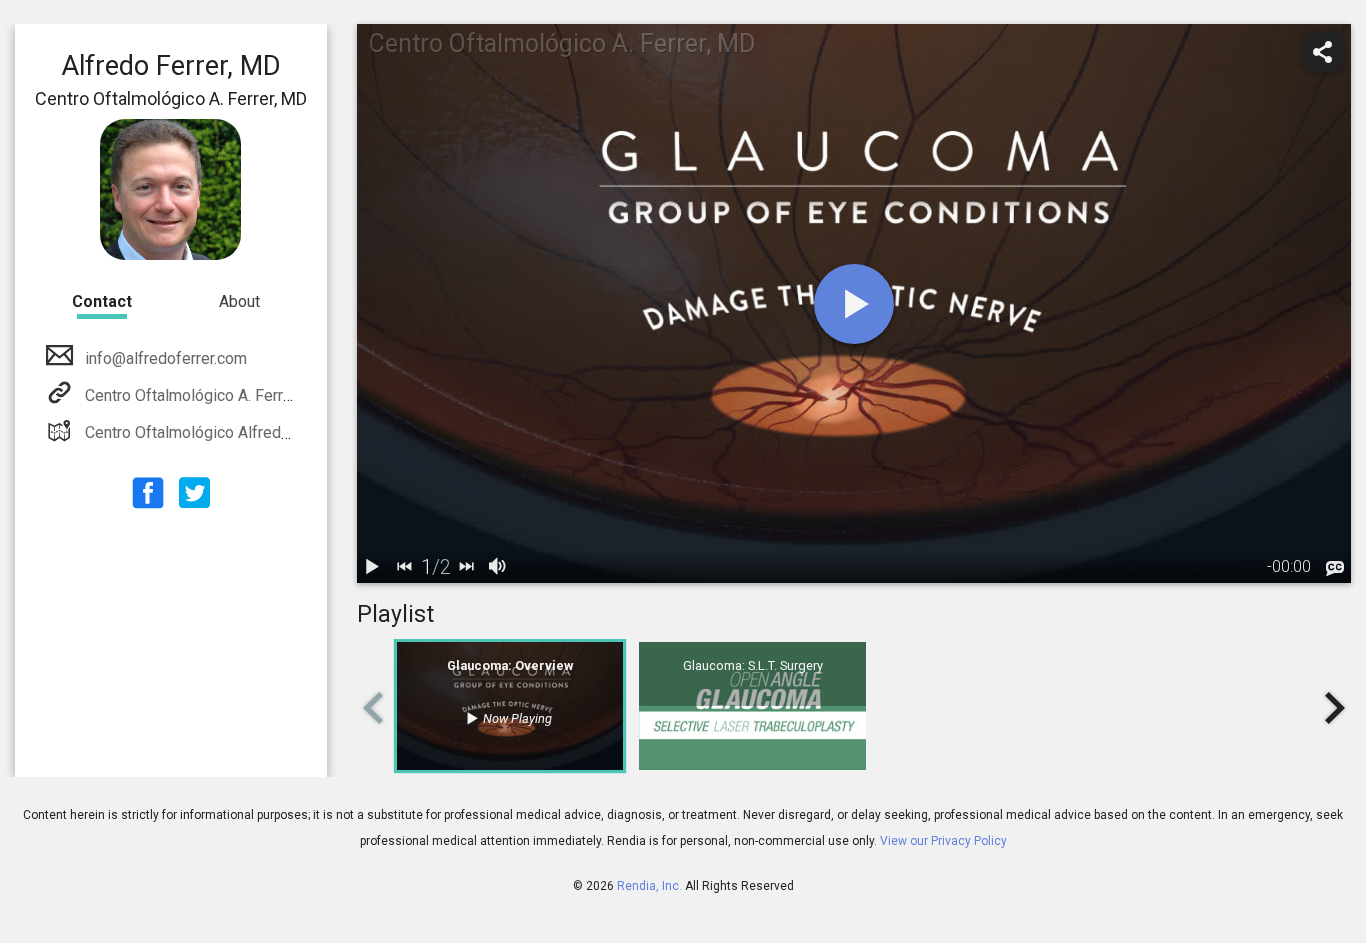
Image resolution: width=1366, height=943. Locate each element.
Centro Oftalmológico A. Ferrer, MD (206, 395)
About (239, 301)
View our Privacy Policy (943, 841)
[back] (405, 567)
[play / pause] (373, 567)
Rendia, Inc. (649, 886)
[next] (467, 567)
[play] (854, 304)
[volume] (499, 567)
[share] (1323, 52)
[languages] (1335, 569)
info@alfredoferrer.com (166, 358)
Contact (102, 301)
